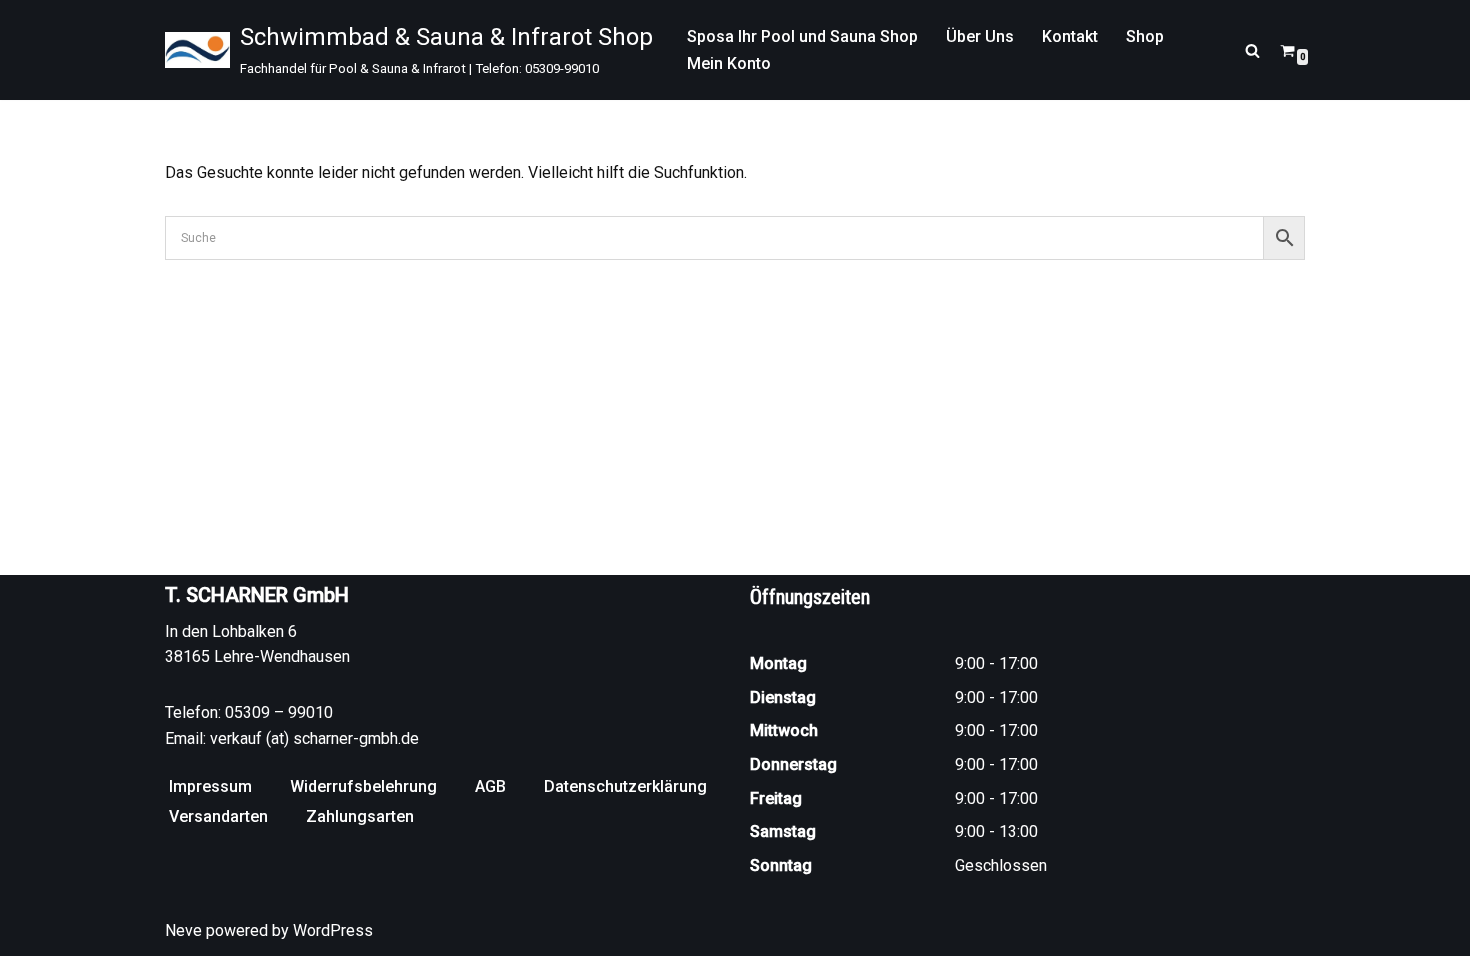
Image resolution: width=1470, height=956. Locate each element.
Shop (1145, 36)
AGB (490, 786)
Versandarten (218, 816)
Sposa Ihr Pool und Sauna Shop (802, 36)
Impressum (210, 786)
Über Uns (980, 36)
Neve (183, 930)
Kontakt (1070, 36)
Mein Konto (729, 63)
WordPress (333, 930)
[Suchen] (1252, 50)
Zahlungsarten (360, 816)
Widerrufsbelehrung (363, 786)
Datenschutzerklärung (625, 786)
